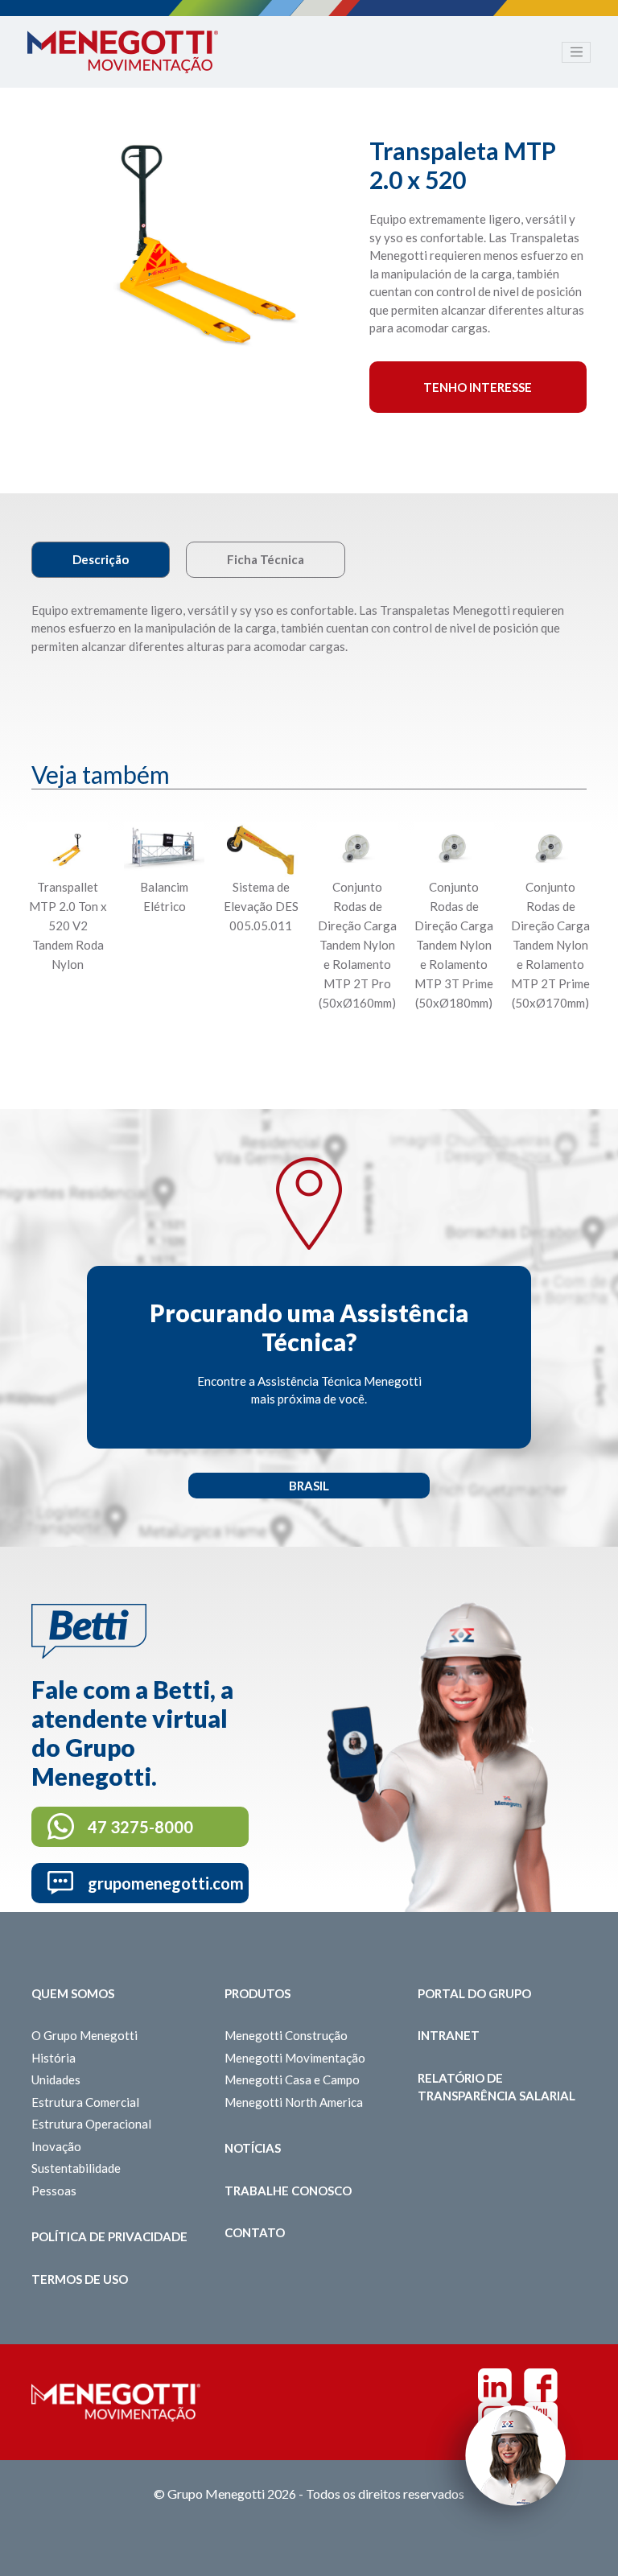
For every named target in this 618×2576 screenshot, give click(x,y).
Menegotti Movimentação (295, 2058)
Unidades (56, 2079)
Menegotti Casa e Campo (292, 2079)
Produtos (257, 1993)
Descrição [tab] (101, 559)
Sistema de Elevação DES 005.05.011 (261, 906)
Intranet (449, 2035)
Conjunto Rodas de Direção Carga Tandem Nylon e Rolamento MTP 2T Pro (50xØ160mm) (357, 945)
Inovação (56, 2146)
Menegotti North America (294, 2102)
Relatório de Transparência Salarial (496, 2087)
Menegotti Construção (286, 2035)
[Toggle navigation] (576, 52)
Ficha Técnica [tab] (266, 559)
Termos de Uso (80, 2279)
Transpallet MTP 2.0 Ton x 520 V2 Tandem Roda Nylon (68, 925)
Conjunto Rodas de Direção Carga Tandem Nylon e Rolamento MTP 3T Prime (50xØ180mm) (454, 945)
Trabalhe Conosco (288, 2191)
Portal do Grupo (474, 1993)
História (54, 2058)
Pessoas (54, 2191)
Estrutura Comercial (85, 2102)
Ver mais (68, 1042)
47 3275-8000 (140, 1827)
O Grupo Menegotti (84, 2035)
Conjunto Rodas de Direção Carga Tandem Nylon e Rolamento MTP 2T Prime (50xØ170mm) (550, 945)
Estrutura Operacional (91, 2124)
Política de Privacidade (109, 2236)
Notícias (253, 2148)
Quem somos (73, 1993)
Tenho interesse (478, 387)
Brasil (309, 1486)
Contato (255, 2232)
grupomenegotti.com (166, 1883)
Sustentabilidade (76, 2168)
